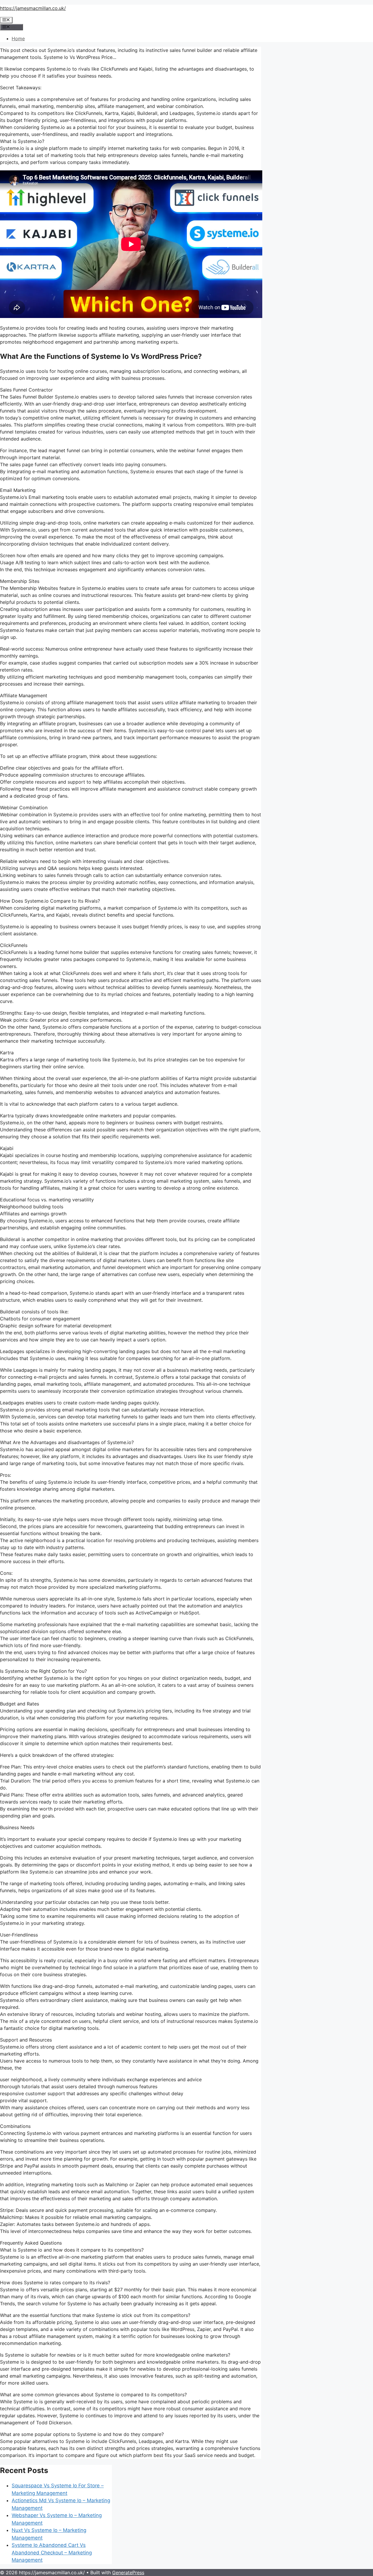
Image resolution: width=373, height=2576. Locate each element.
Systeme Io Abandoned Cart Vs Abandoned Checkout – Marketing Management (52, 2553)
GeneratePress (128, 2572)
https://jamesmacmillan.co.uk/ (33, 8)
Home (18, 39)
